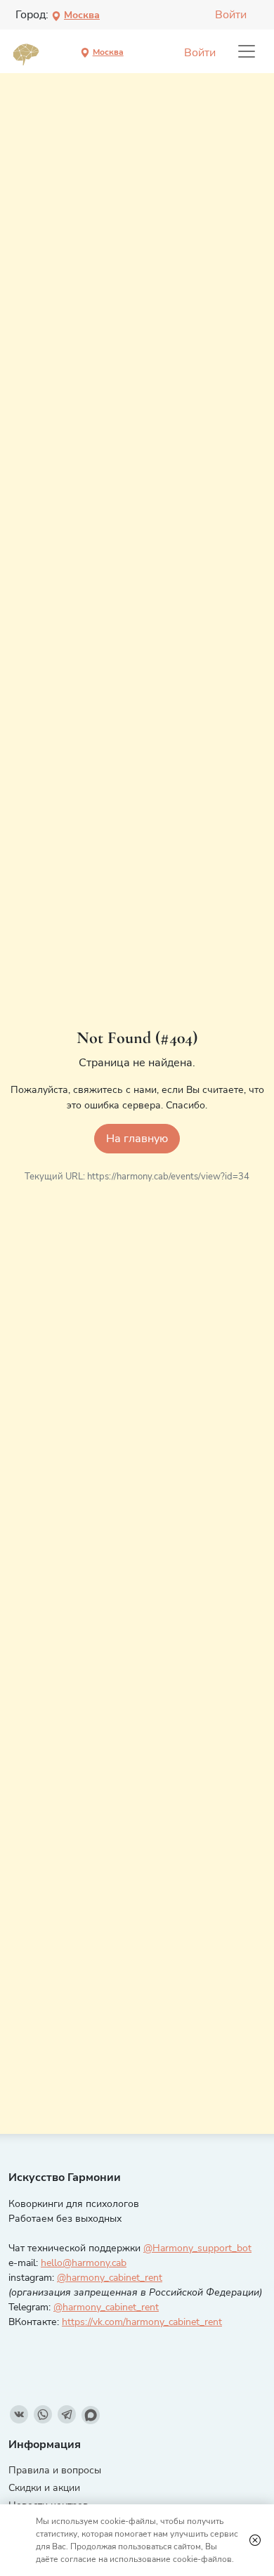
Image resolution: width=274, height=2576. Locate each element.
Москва (82, 15)
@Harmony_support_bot (197, 2248)
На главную (137, 1139)
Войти (231, 15)
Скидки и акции (44, 2488)
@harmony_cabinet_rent (110, 2278)
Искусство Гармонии (65, 2177)
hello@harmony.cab (84, 2263)
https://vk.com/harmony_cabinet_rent (142, 2322)
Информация (45, 2445)
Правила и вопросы (55, 2470)
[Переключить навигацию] (247, 51)
